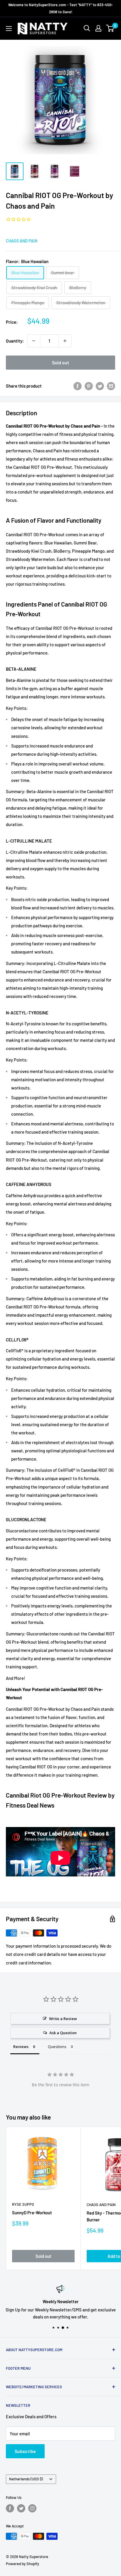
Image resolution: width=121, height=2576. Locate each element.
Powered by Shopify (22, 2564)
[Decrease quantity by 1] (34, 341)
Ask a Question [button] (63, 2033)
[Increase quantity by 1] (65, 341)
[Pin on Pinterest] (89, 386)
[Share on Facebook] (78, 386)
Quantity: (15, 341)
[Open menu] (9, 29)
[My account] (98, 28)
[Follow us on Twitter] (21, 2508)
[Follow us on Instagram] (32, 2508)
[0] (110, 28)
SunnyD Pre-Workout (32, 2213)
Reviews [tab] (21, 2047)
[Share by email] (111, 386)
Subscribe (25, 2451)
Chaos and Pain (22, 241)
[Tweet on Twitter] (100, 386)
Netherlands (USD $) (26, 2479)
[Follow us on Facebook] (10, 2508)
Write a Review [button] (63, 2019)
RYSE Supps (23, 2204)
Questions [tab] (57, 2047)
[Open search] (87, 28)
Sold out (60, 362)
